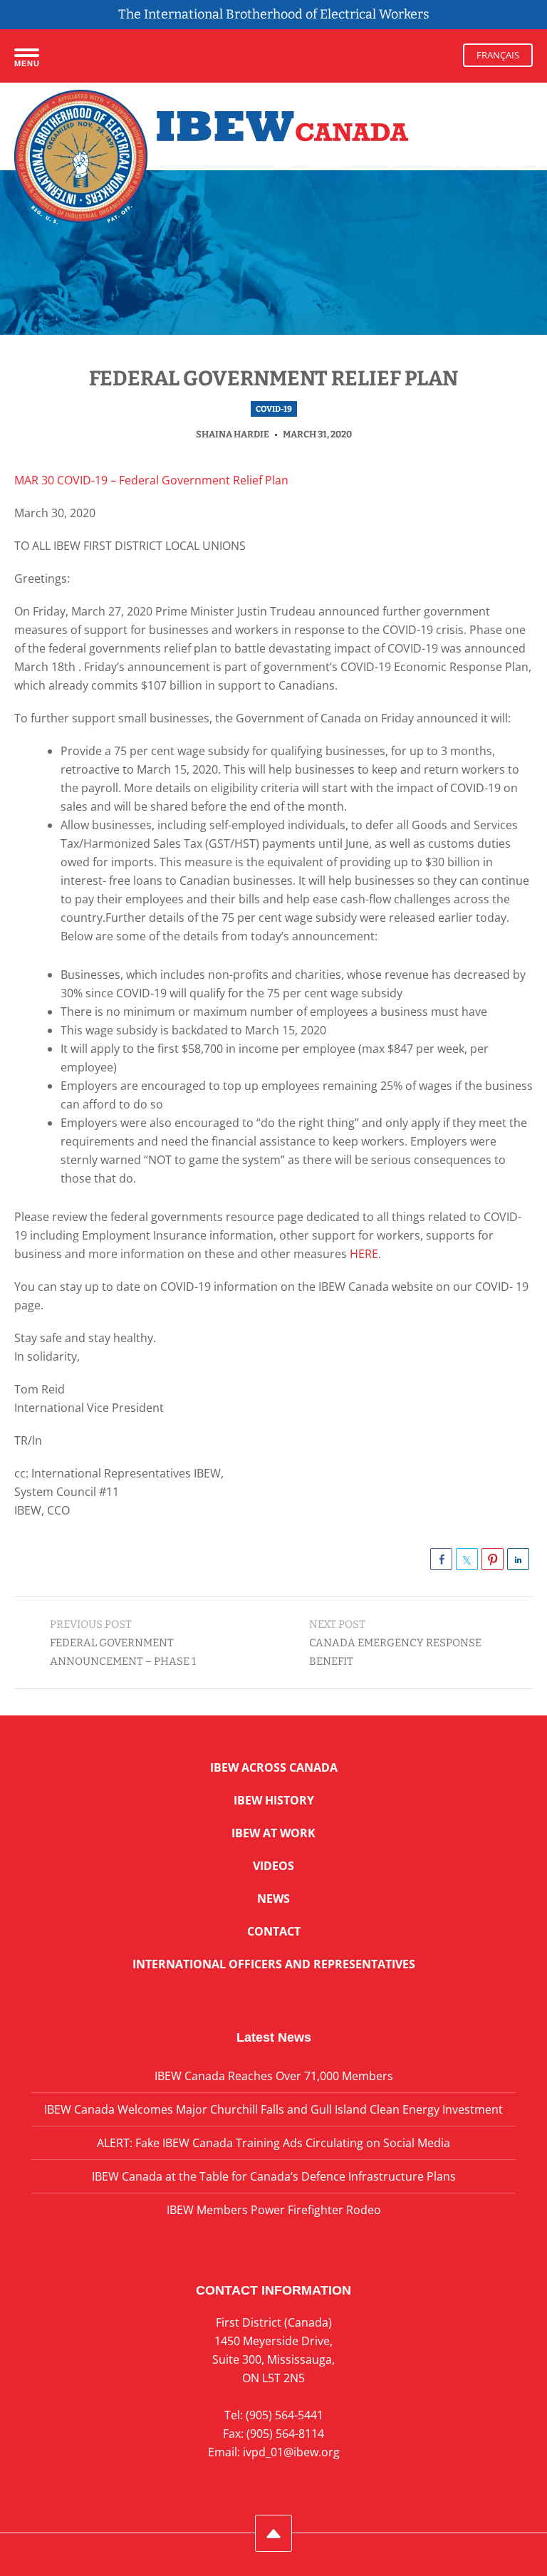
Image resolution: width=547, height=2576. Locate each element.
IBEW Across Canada (274, 1767)
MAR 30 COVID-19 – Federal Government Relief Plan (151, 480)
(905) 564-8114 (285, 2434)
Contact (274, 1931)
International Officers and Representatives (274, 1964)
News (273, 1899)
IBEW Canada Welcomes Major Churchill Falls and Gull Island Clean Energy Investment (273, 2109)
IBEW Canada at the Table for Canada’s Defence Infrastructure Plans (274, 2176)
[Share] (441, 1559)
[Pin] (493, 1559)
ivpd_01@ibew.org (291, 2452)
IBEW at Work (273, 1833)
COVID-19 (274, 409)
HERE (364, 1254)
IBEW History (274, 1800)
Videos (273, 1866)
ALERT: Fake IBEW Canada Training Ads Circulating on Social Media (273, 2143)
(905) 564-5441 (285, 2415)
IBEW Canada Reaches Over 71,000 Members (274, 2076)
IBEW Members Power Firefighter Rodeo (274, 2210)
